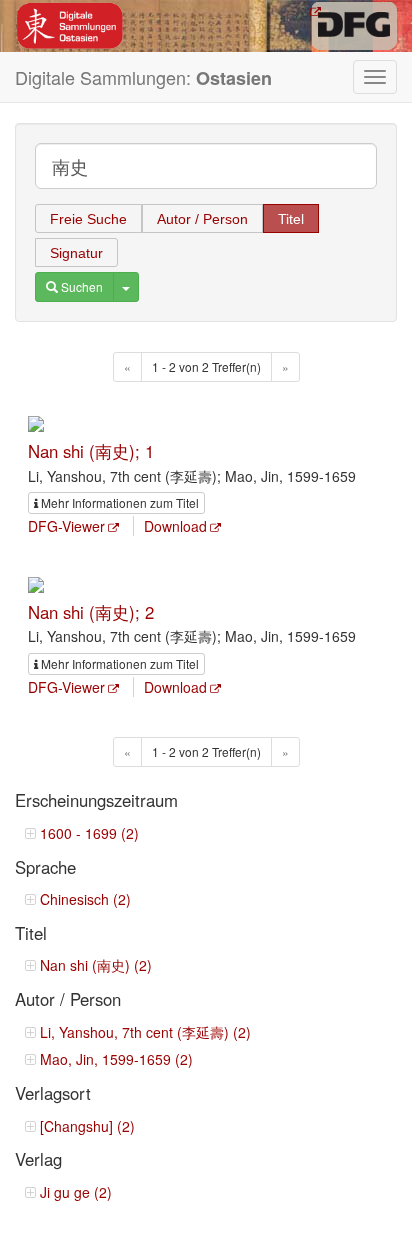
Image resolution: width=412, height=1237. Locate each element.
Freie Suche (88, 219)
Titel (291, 219)
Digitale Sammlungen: (143, 77)
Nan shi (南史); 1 (91, 451)
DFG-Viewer (66, 526)
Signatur (76, 253)
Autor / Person (202, 219)
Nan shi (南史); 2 (91, 612)
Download (175, 526)
